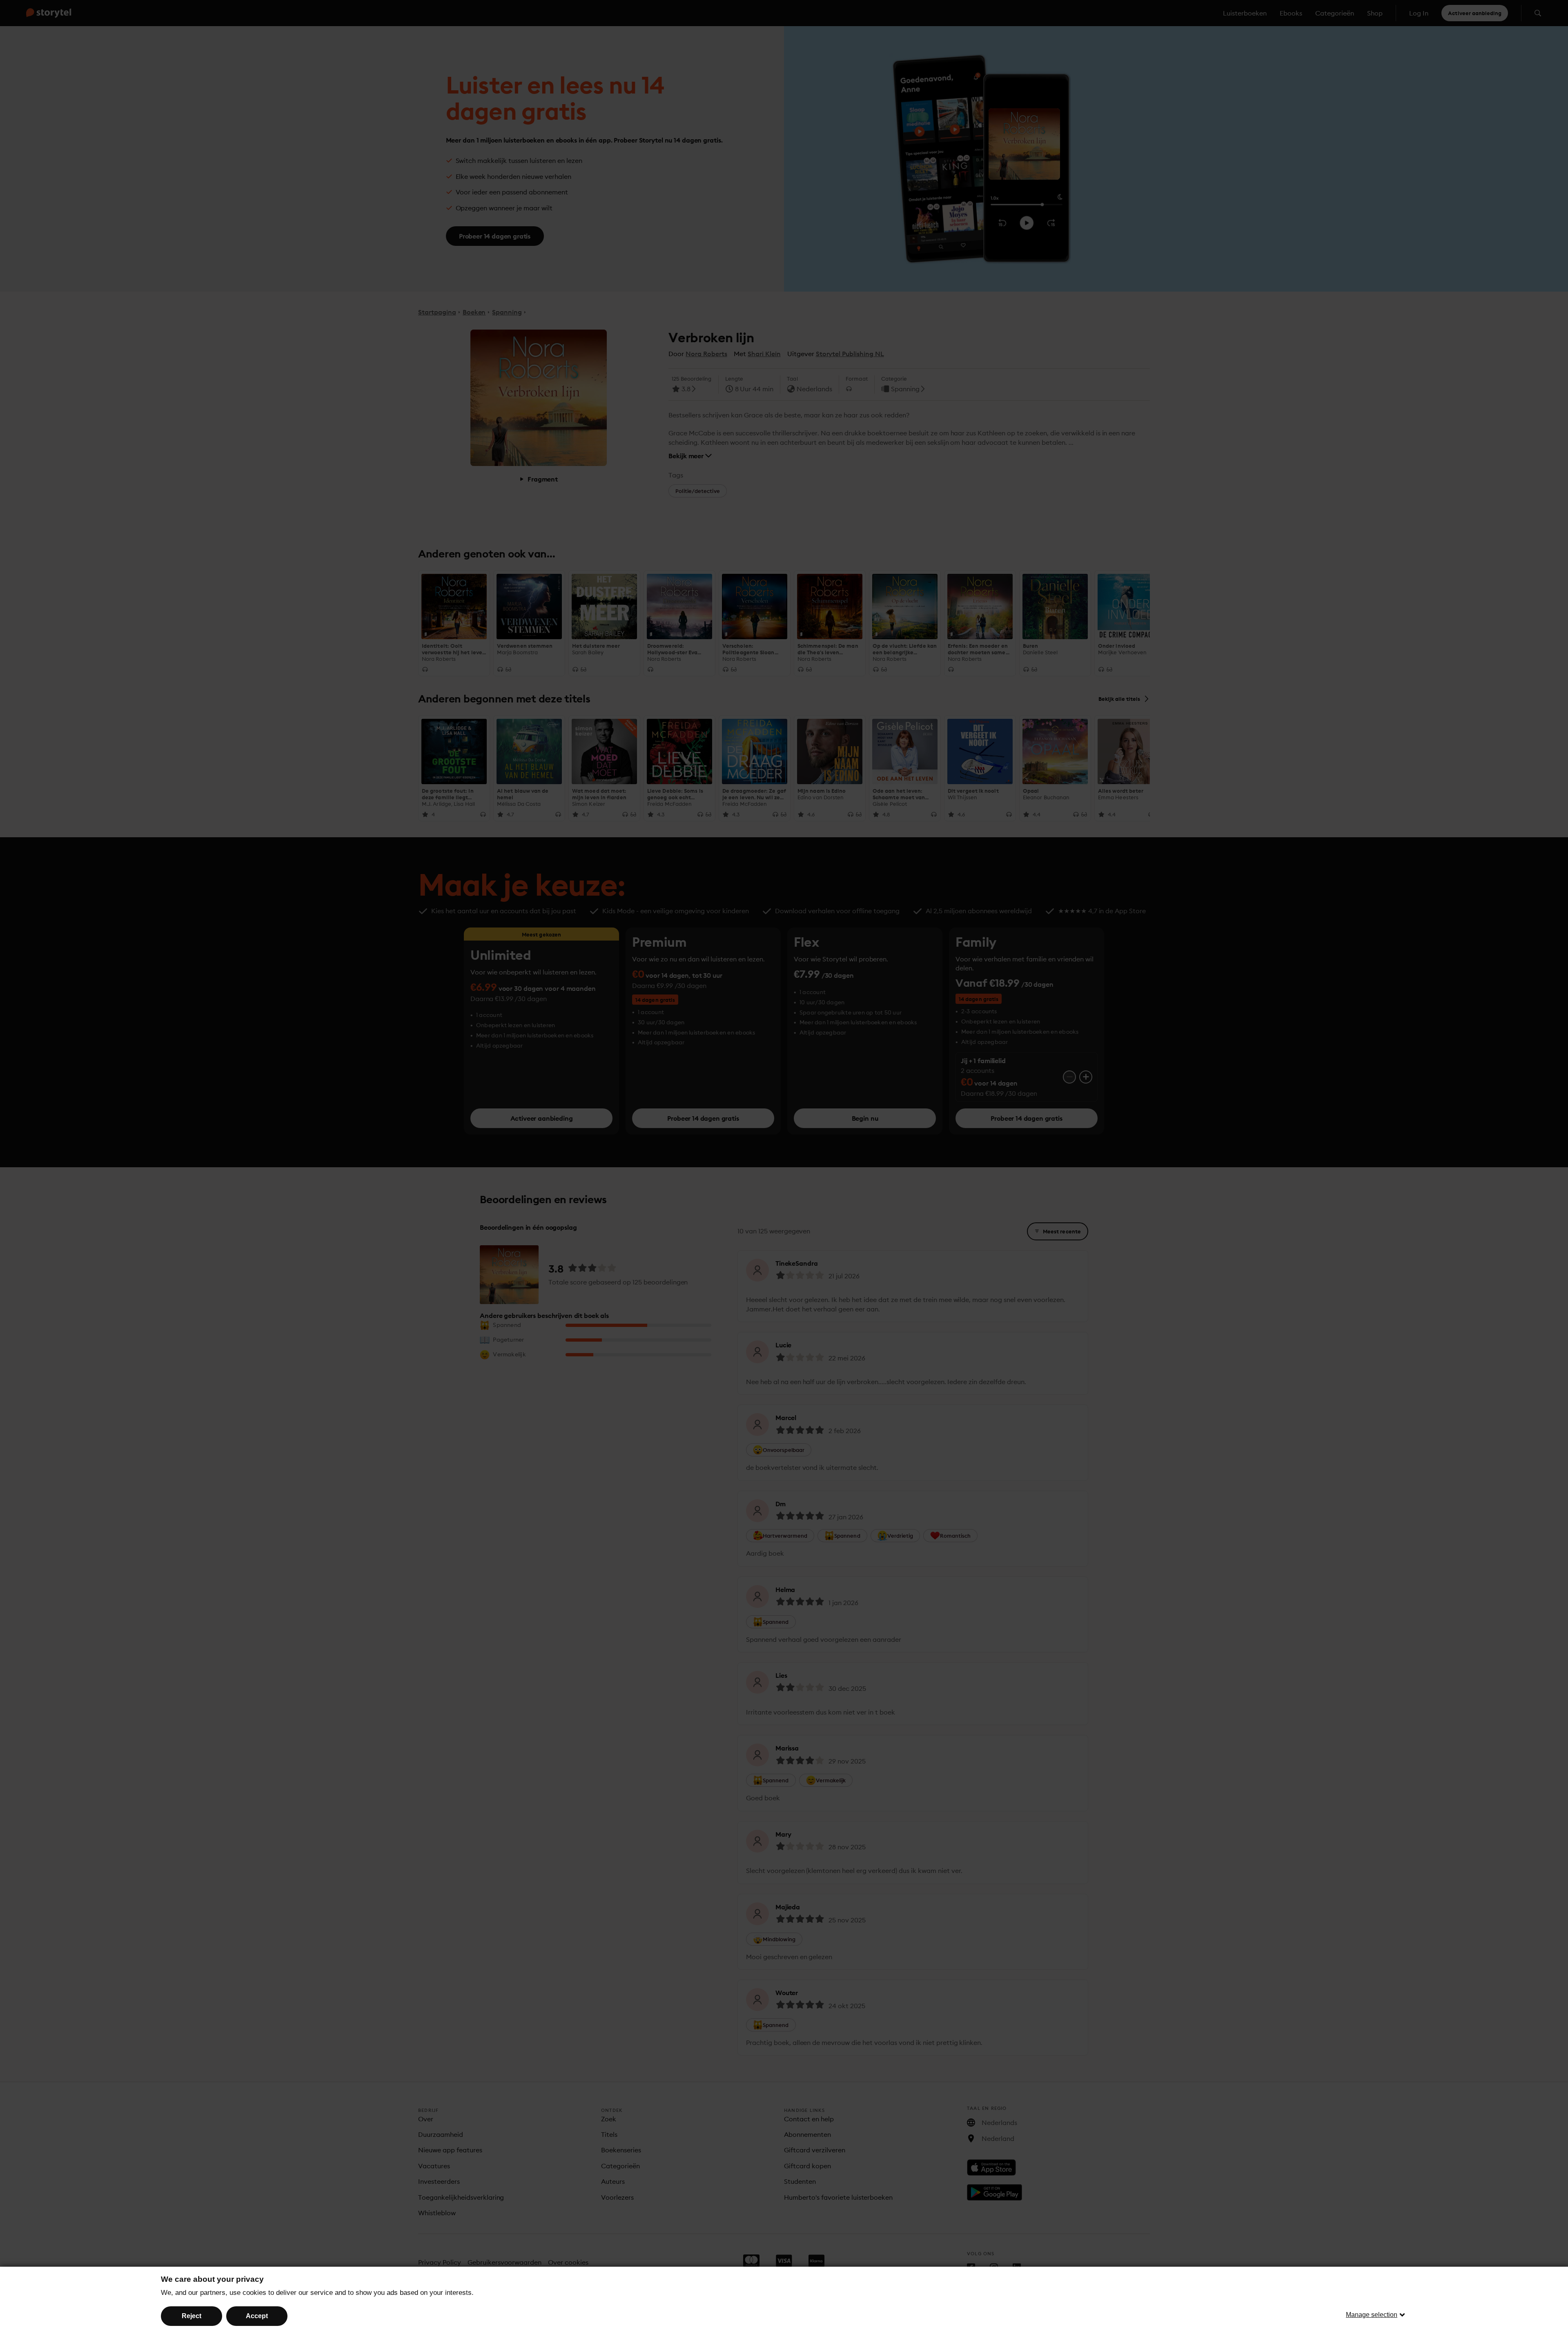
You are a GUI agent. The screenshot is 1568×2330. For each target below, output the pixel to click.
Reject (192, 2316)
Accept (257, 2316)
